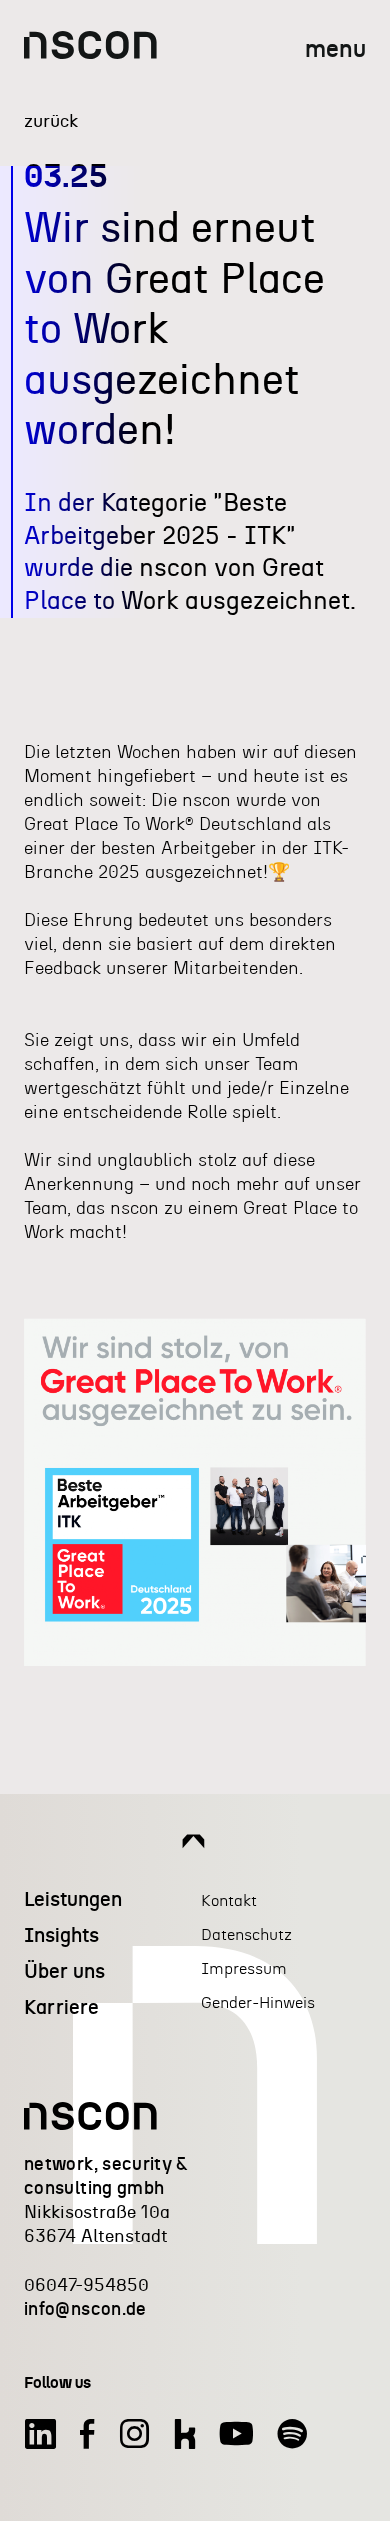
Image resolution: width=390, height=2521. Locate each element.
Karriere (61, 2008)
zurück (51, 122)
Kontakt (229, 1901)
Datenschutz (246, 1935)
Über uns (64, 1972)
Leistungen (73, 1900)
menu (335, 50)
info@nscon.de (85, 2310)
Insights (61, 1936)
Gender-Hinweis (258, 2003)
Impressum (244, 1969)
